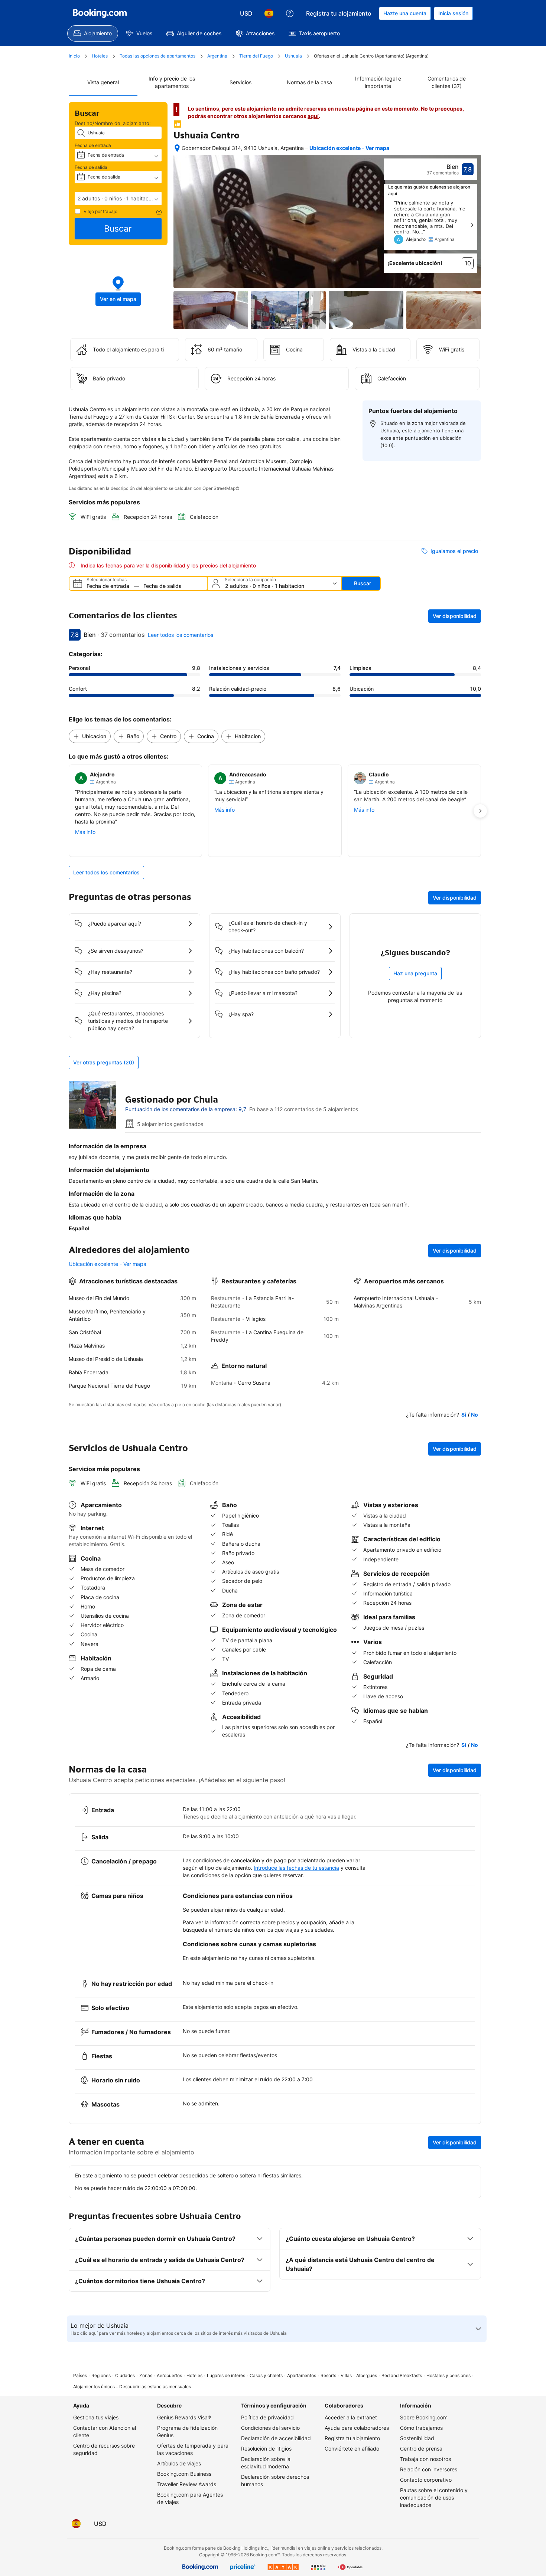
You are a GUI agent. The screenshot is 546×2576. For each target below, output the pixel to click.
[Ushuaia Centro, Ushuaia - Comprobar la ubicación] (177, 148)
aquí (313, 116)
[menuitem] (93, 33)
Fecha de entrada (93, 145)
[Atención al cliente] (290, 13)
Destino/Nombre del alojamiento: (113, 123)
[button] (118, 199)
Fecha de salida (91, 167)
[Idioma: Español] (269, 13)
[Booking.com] (100, 13)
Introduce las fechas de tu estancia (296, 1868)
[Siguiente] (472, 225)
